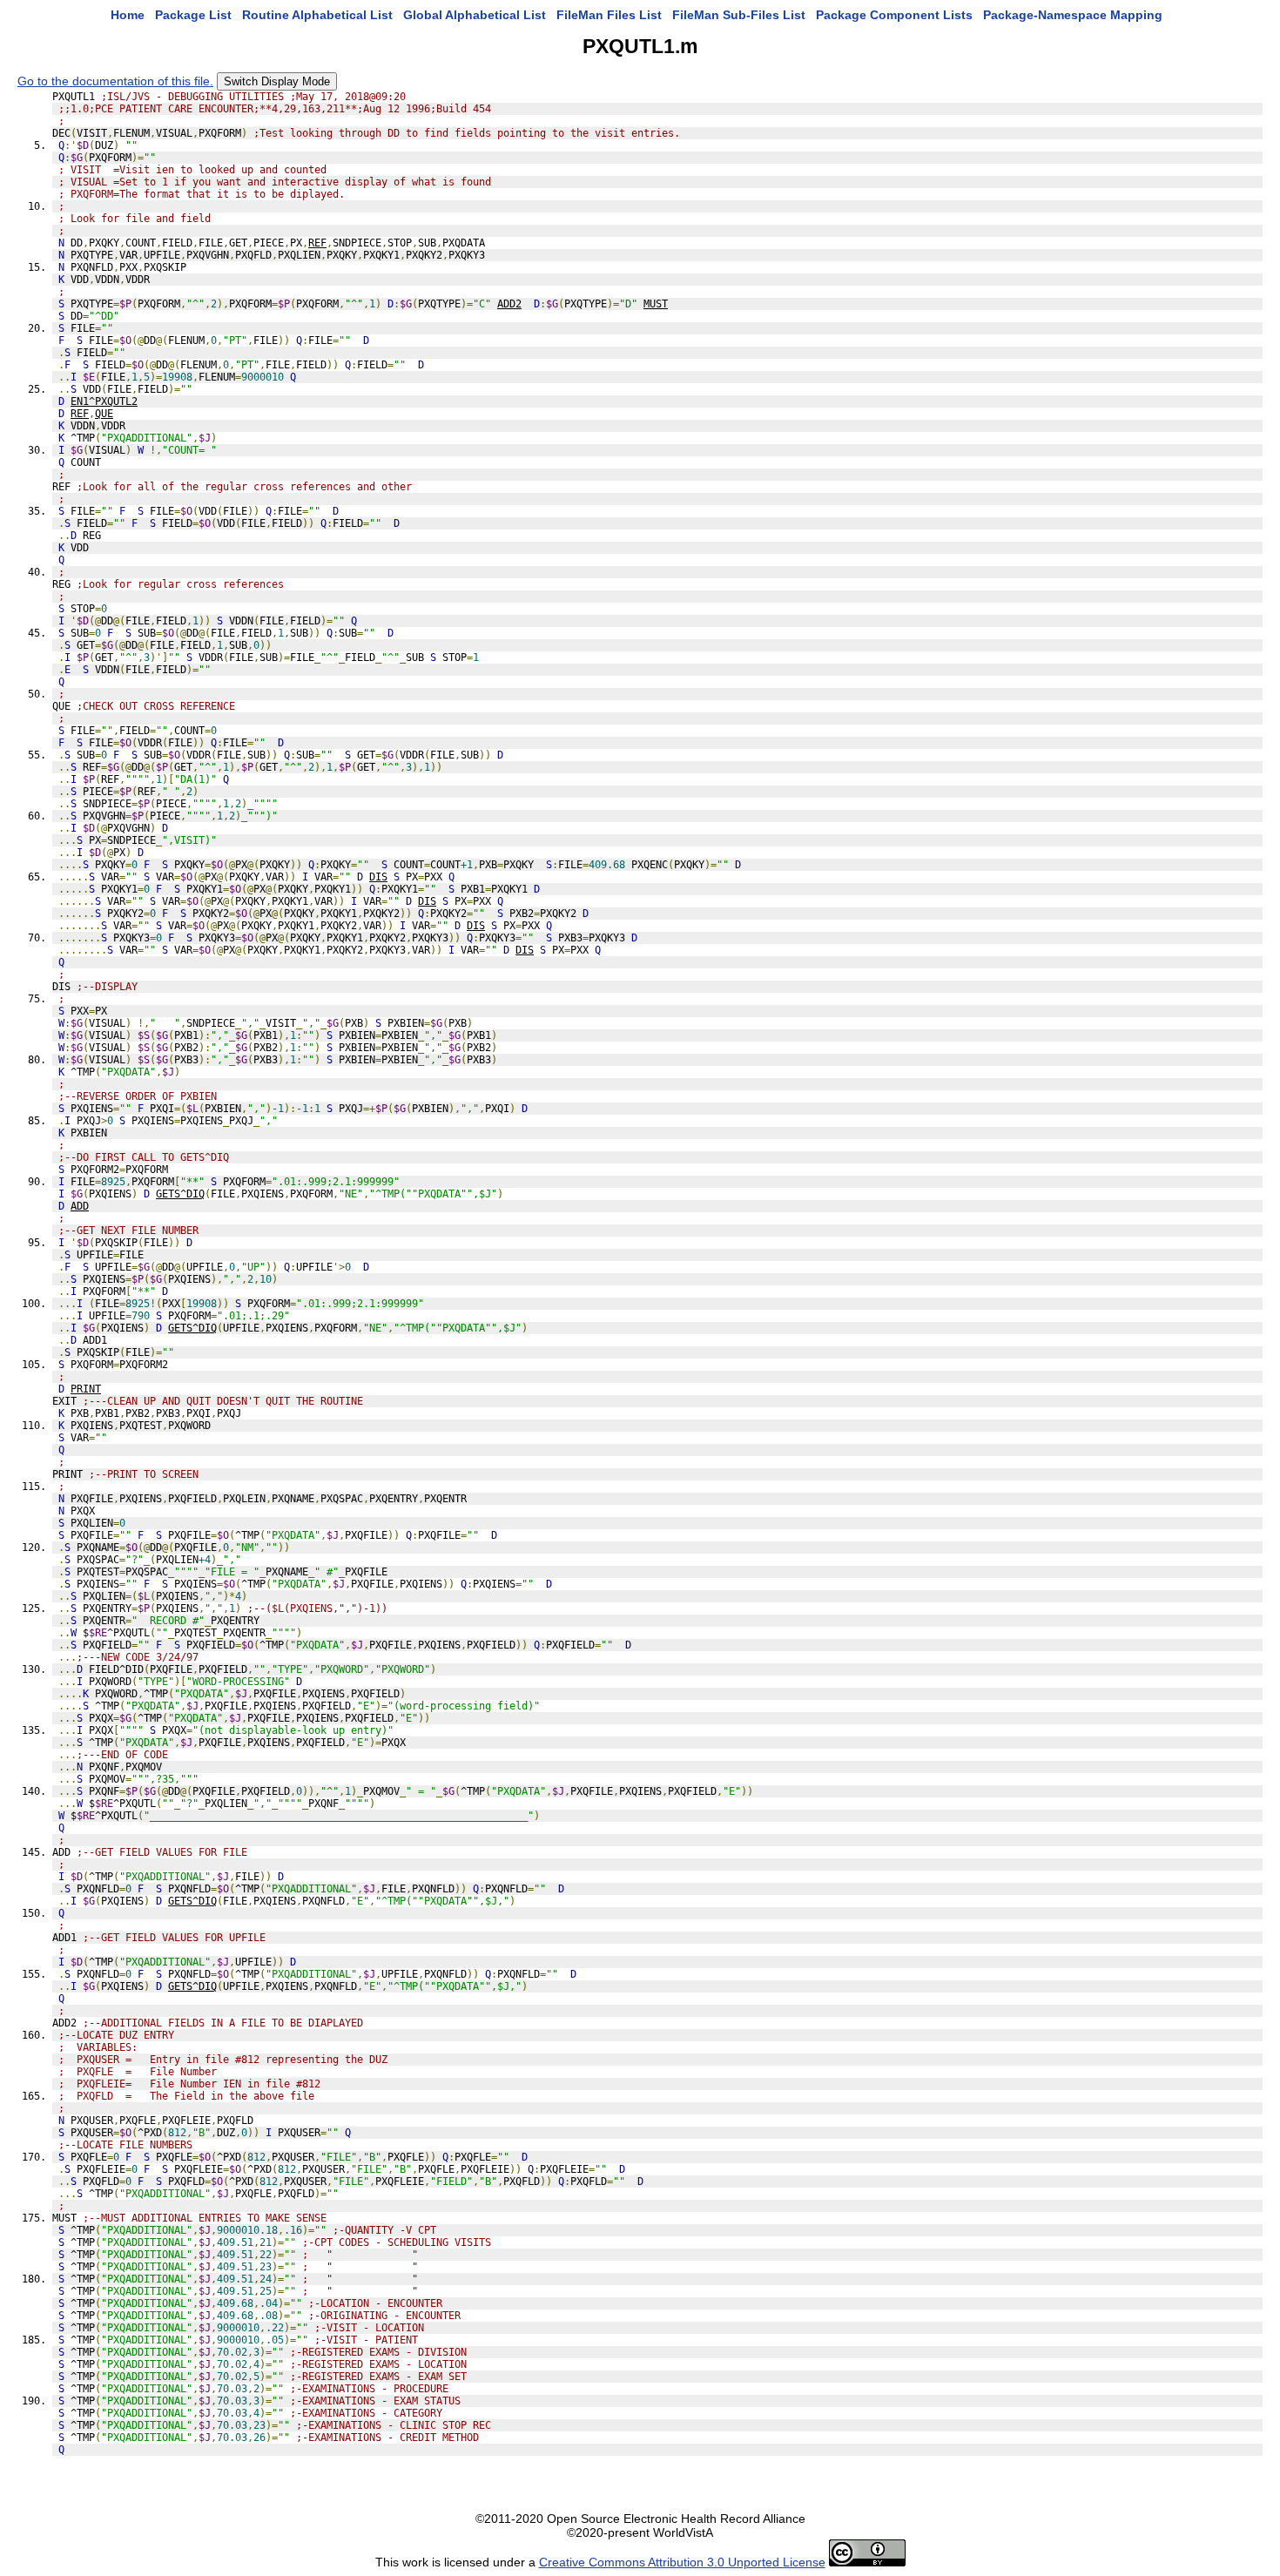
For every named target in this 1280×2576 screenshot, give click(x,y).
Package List (193, 15)
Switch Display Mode (277, 81)
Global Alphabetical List (475, 15)
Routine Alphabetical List (317, 15)
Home (128, 15)
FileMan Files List (609, 15)
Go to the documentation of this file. (115, 81)
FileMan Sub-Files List (739, 15)
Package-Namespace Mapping (1073, 15)
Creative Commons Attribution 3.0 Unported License (682, 2562)
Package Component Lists (894, 15)
